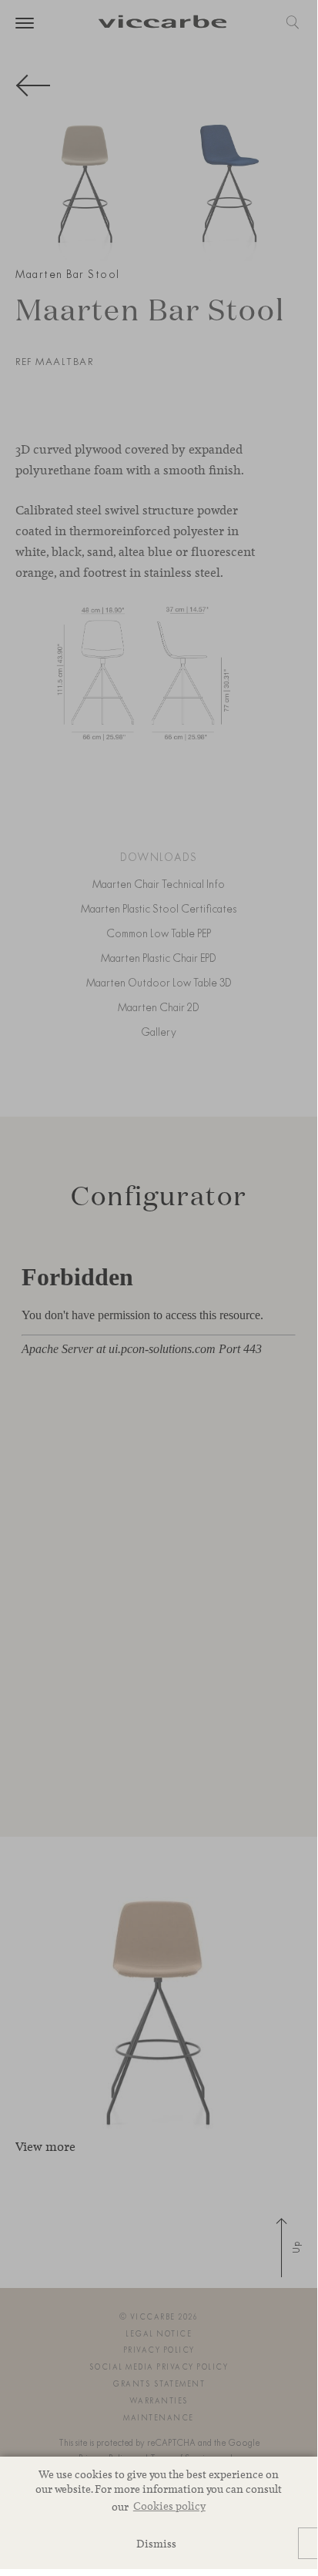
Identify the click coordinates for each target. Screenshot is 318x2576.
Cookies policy (169, 2506)
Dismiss (156, 2543)
